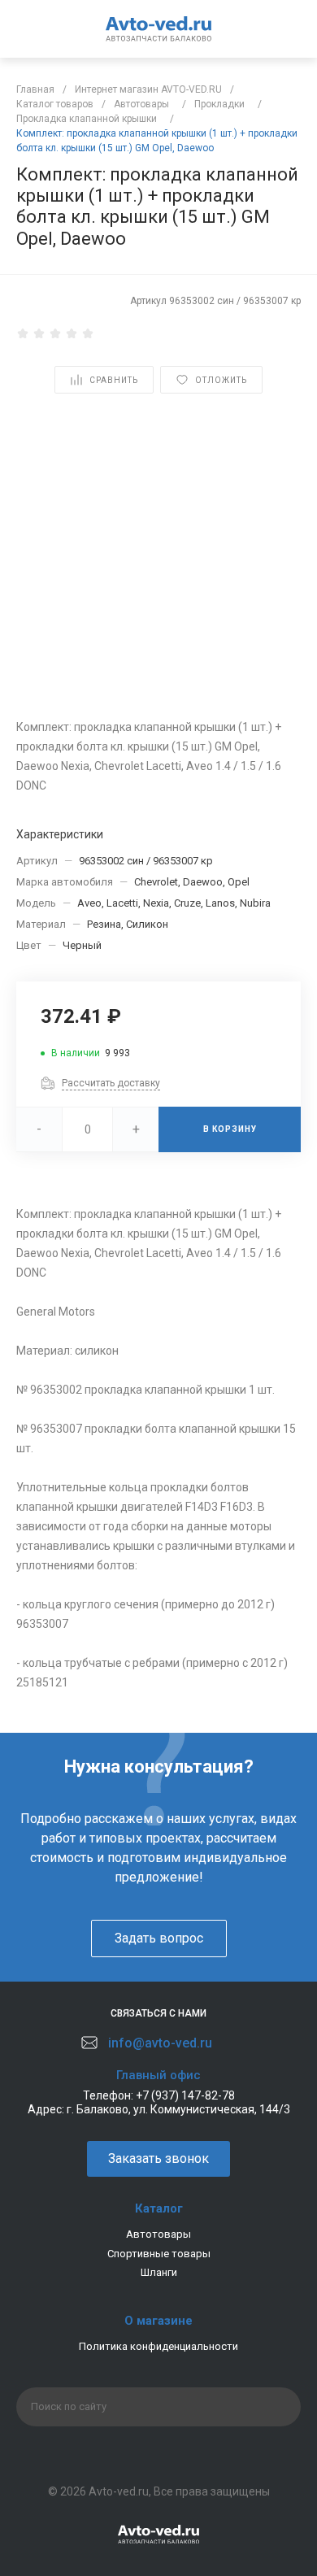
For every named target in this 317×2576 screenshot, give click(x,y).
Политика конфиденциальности (158, 2346)
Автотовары (158, 2234)
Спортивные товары (159, 2254)
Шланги (159, 2272)
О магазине (158, 2321)
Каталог (159, 2208)
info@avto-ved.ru (160, 2043)
